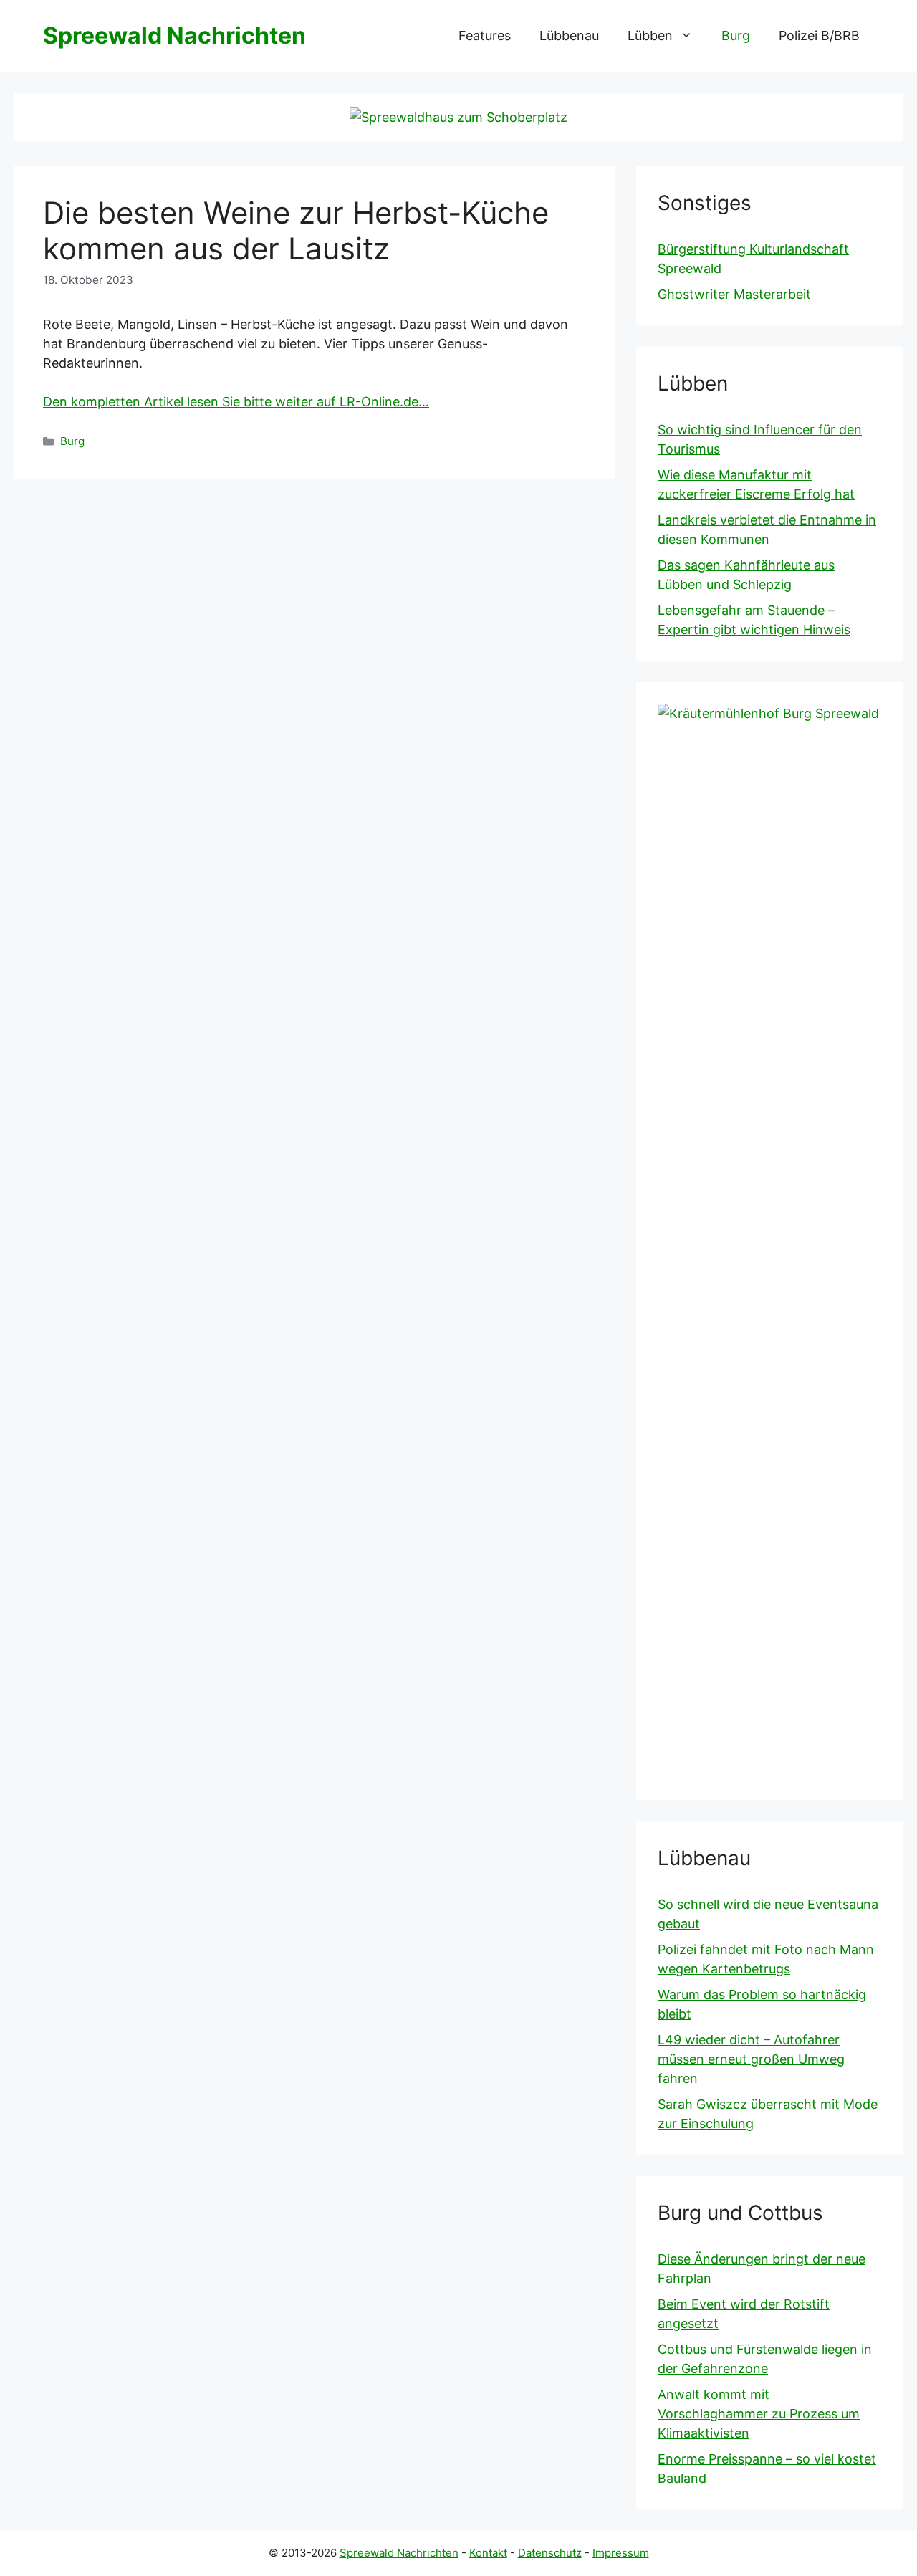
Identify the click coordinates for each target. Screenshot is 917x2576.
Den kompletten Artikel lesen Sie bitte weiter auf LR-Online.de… (236, 402)
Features (485, 35)
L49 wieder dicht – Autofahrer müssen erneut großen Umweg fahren (751, 2059)
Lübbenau (569, 35)
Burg (736, 35)
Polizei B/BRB (819, 35)
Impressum (621, 2553)
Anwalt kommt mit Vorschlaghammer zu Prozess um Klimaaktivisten (759, 2414)
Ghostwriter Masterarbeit (734, 294)
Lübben (650, 35)
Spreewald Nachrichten (174, 35)
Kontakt (488, 2553)
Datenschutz (550, 2553)
